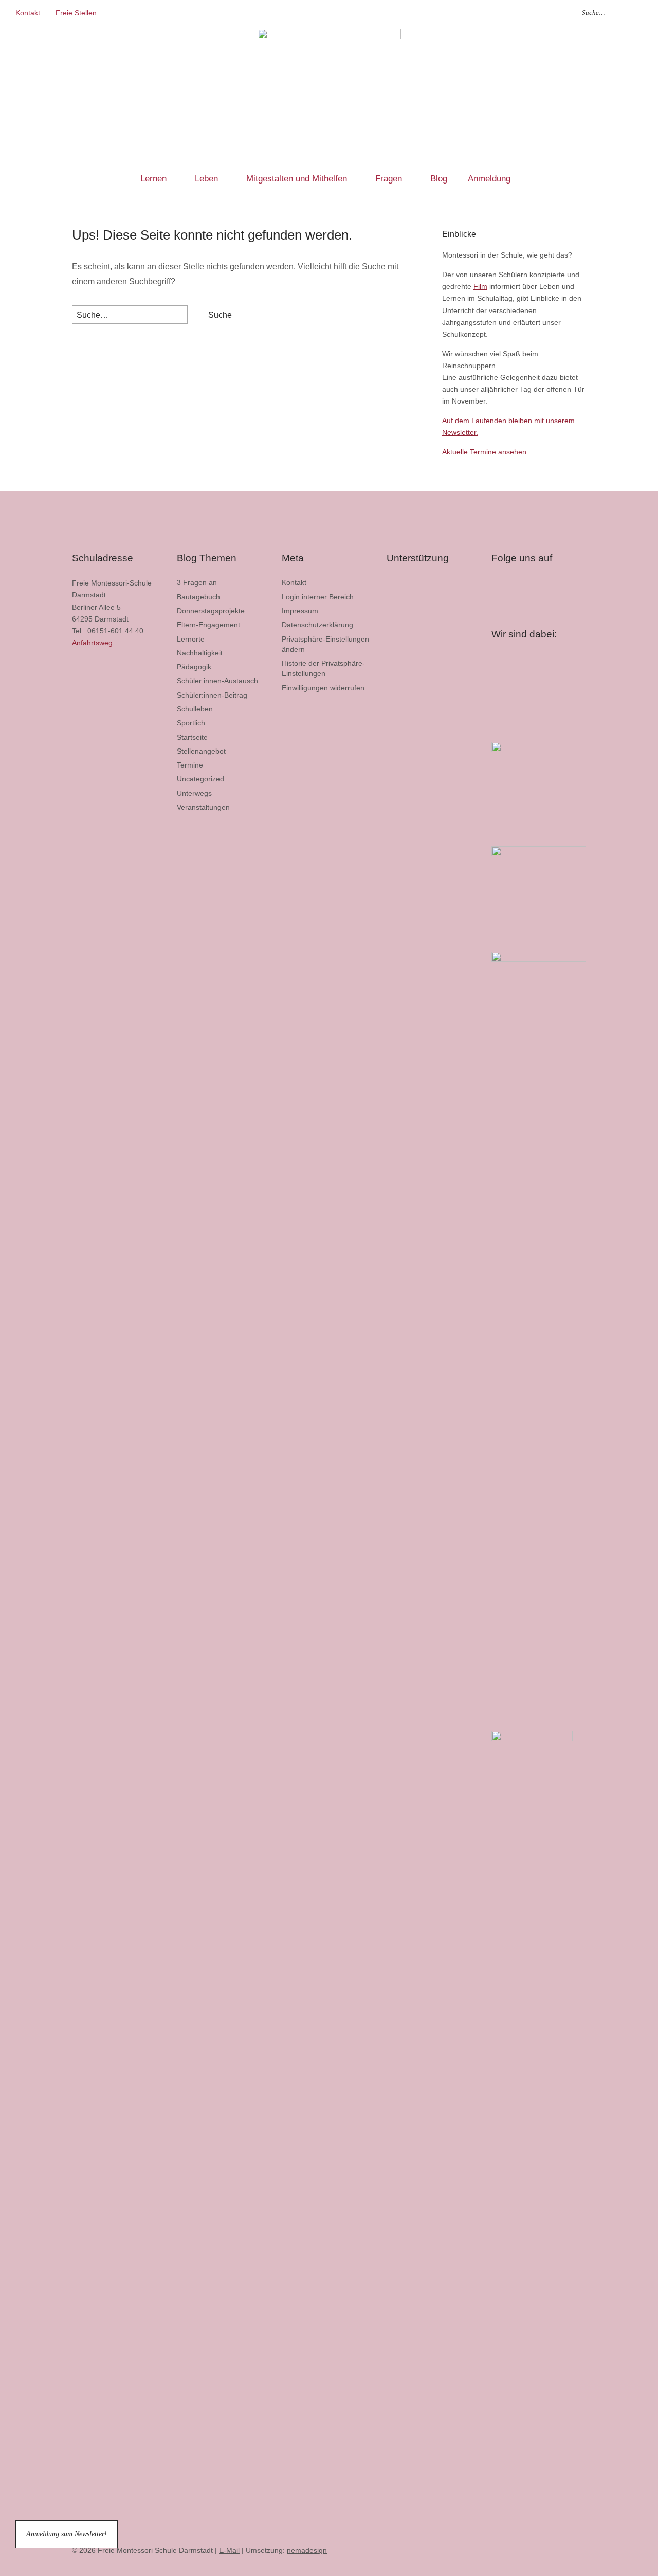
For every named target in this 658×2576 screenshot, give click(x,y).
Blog (439, 179)
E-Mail (229, 2550)
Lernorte (191, 639)
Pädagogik (194, 667)
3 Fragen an (197, 582)
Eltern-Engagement (208, 625)
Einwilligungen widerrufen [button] (323, 688)
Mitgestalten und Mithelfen (297, 179)
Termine (190, 765)
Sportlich (191, 723)
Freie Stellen (76, 13)
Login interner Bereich (318, 597)
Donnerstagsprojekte (211, 611)
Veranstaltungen (203, 807)
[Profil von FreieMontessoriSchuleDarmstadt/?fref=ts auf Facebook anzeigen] (498, 585)
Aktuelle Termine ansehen (484, 452)
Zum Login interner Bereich (555, 13)
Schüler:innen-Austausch (217, 681)
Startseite (192, 737)
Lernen (153, 179)
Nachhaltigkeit (200, 653)
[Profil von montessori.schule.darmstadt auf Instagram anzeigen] (511, 589)
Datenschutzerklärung (317, 625)
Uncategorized (200, 779)
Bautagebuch (198, 597)
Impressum (300, 611)
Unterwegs (194, 793)
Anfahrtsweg (92, 643)
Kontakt (28, 13)
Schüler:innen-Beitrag (212, 695)
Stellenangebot (201, 751)
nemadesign (307, 2550)
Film (480, 286)
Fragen (389, 179)
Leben (206, 179)
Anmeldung (489, 179)
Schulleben (195, 709)
